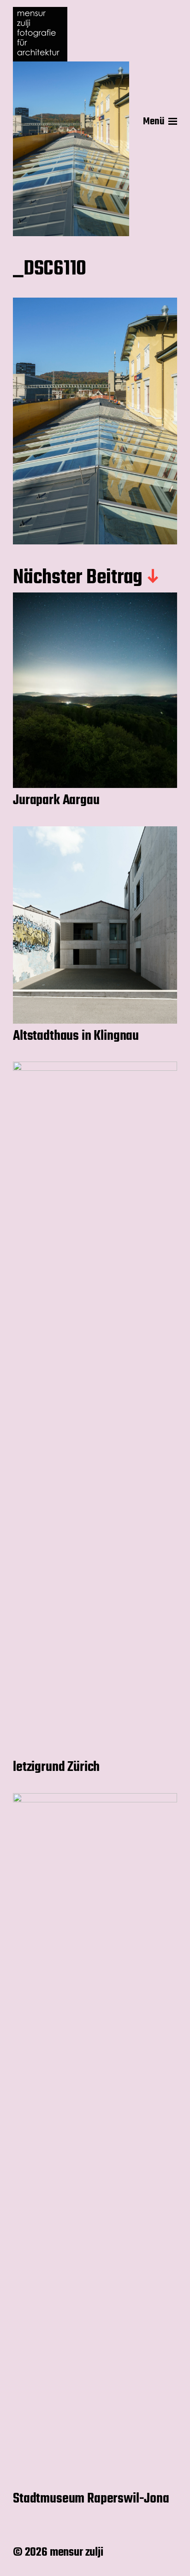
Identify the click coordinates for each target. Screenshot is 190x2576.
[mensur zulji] (71, 34)
